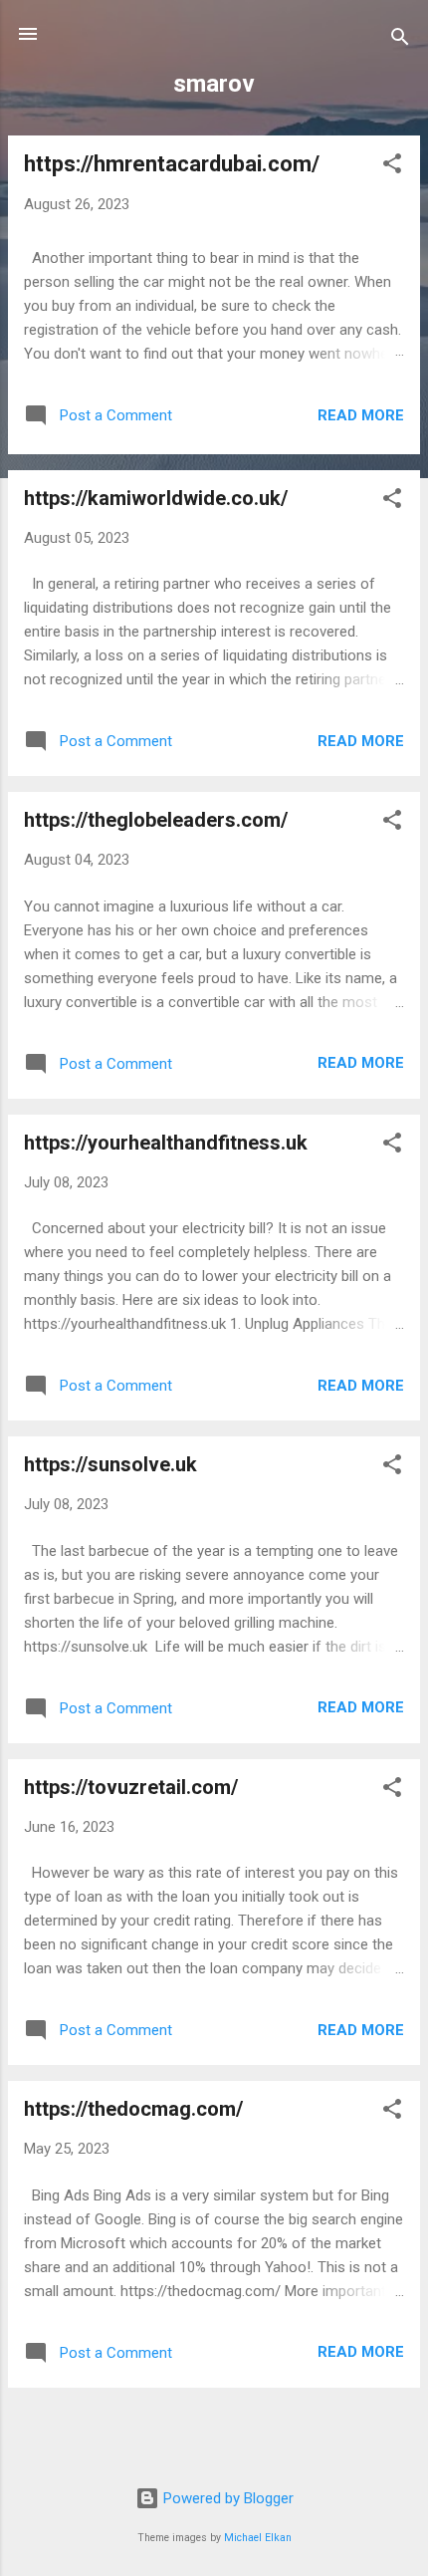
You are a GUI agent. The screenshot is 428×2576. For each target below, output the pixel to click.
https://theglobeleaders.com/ (156, 820)
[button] (392, 167)
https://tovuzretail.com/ (131, 1787)
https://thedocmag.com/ (133, 2109)
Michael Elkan (258, 2538)
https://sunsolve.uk (110, 1464)
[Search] (400, 40)
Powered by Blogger (226, 2498)
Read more (361, 415)
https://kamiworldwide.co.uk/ (156, 498)
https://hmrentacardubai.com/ (172, 164)
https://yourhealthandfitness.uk (166, 1143)
